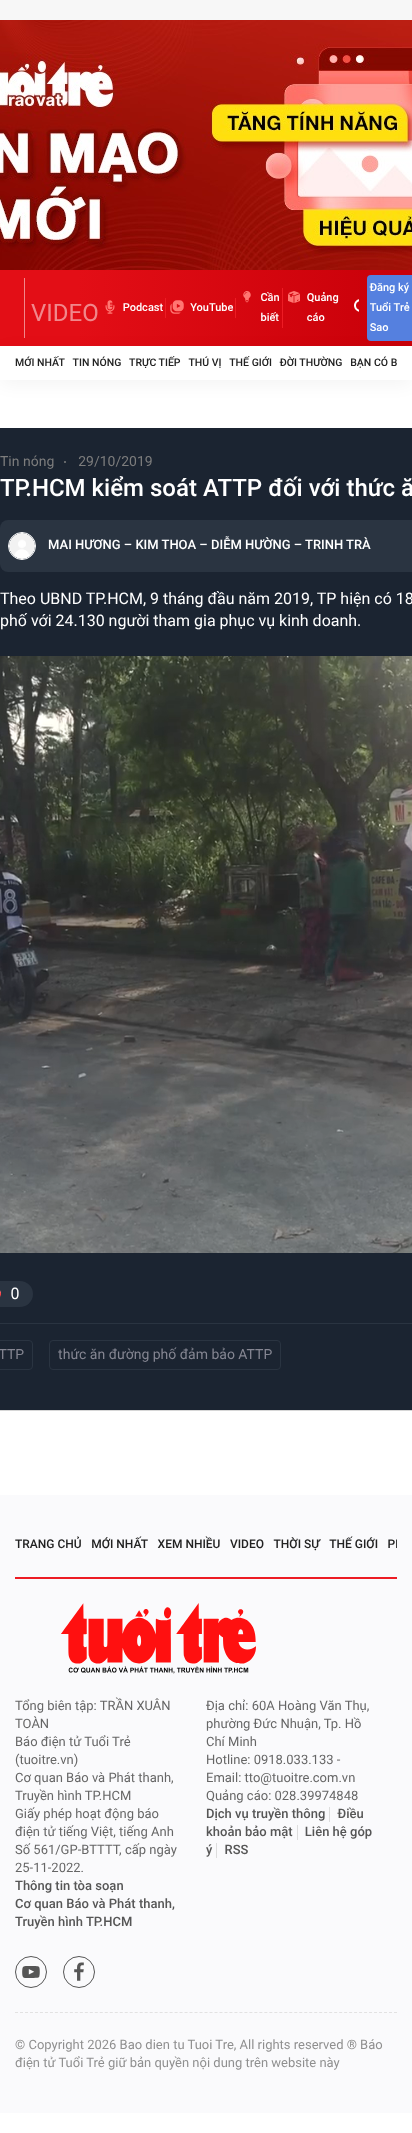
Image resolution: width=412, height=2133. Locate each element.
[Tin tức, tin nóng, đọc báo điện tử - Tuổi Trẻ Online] (20, 308)
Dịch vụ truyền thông (265, 1814)
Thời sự (297, 1544)
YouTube (211, 307)
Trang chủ (48, 1544)
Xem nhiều (189, 1544)
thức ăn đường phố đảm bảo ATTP (165, 1355)
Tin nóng (97, 362)
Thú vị (204, 362)
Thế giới (250, 362)
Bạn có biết (381, 362)
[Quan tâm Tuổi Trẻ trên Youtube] (31, 1972)
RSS (237, 1850)
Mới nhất (40, 362)
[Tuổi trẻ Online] (161, 1638)
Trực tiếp (154, 362)
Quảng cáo (323, 307)
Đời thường (311, 362)
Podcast (143, 307)
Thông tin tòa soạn (69, 1886)
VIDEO (65, 313)
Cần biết (269, 307)
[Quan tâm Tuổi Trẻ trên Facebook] (79, 1972)
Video (247, 1544)
